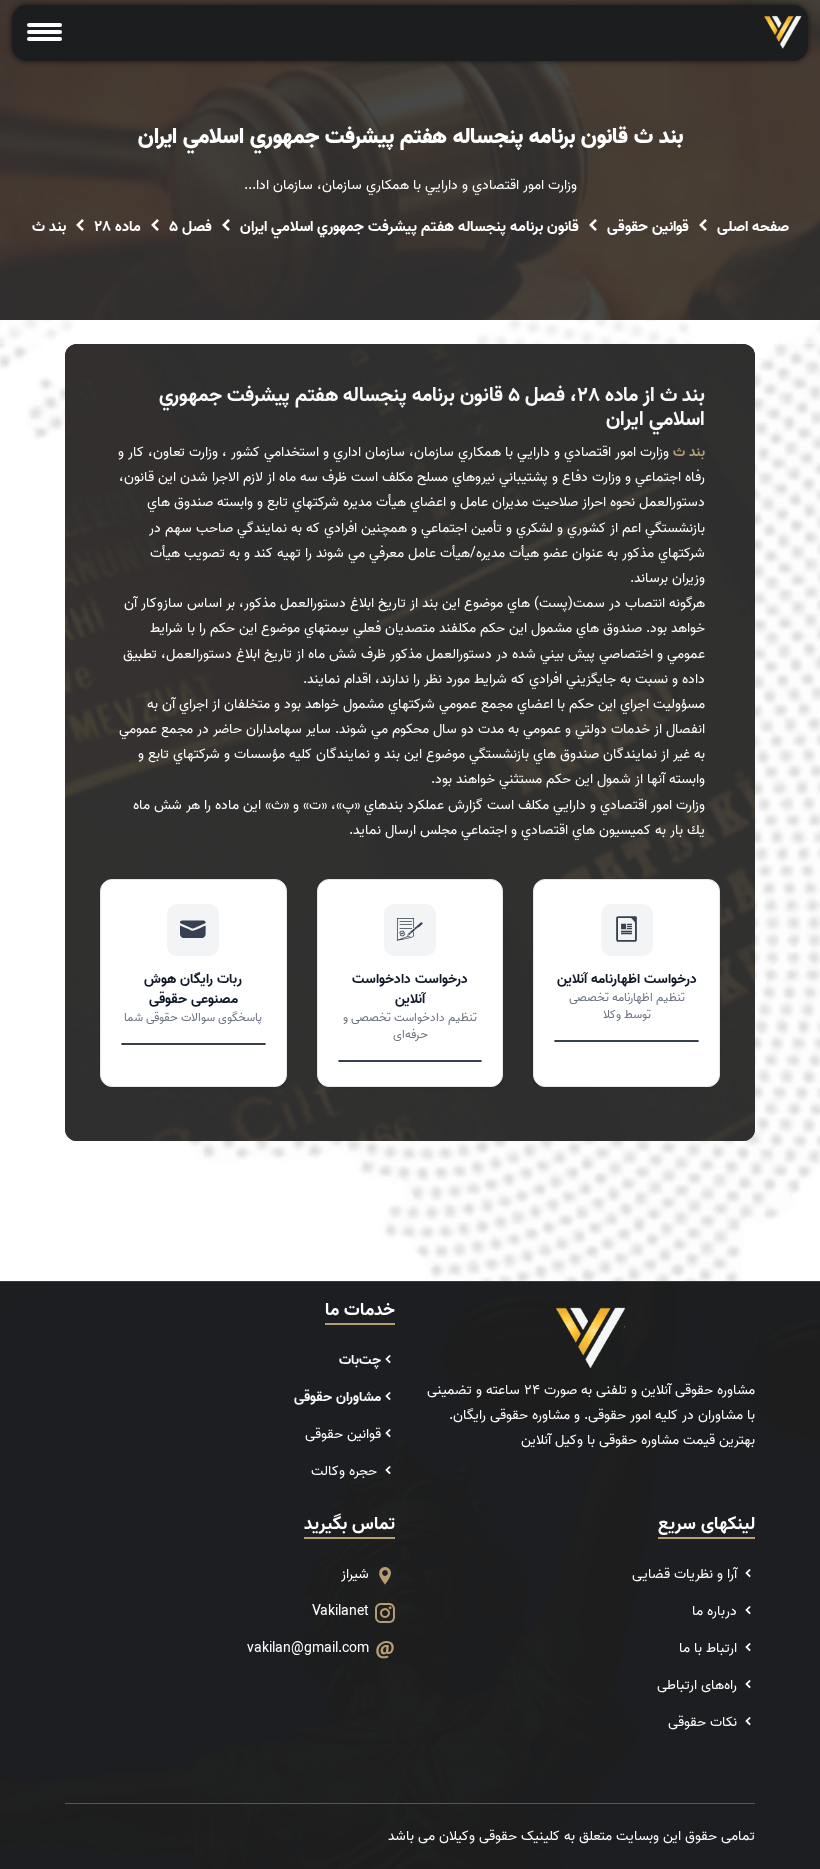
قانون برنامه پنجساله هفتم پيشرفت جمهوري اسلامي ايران (409, 227)
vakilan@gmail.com (308, 1648)
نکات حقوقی (704, 1722)
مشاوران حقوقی (337, 1397)
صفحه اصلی (753, 227)
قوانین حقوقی (648, 227)
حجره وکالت (346, 1471)
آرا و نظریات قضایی (686, 1574)
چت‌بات (360, 1360)
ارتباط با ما (710, 1648)
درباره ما (716, 1611)
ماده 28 (117, 227)
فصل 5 (190, 227)
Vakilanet (340, 1611)
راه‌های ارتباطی (699, 1685)
